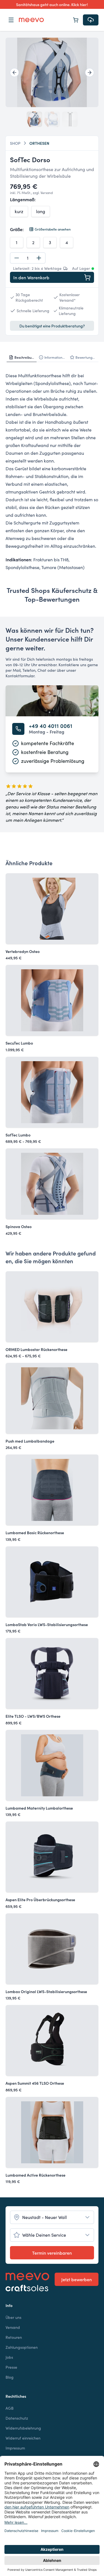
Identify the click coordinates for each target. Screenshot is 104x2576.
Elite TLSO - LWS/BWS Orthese (33, 1716)
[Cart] (76, 20)
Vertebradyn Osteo (23, 951)
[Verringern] (17, 258)
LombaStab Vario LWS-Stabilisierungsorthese (47, 1624)
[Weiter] (90, 73)
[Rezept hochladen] (91, 20)
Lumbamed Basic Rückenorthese (35, 1533)
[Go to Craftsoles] (27, 2288)
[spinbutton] (28, 258)
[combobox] (52, 2217)
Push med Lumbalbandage (30, 1441)
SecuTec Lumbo (19, 1043)
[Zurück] (14, 73)
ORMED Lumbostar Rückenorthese (36, 1349)
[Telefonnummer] (18, 729)
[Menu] (11, 20)
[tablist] (52, 357)
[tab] (22, 357)
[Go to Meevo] (31, 20)
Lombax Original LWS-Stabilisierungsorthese (46, 1991)
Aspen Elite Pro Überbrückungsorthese (40, 1900)
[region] (52, 72)
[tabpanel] (52, 471)
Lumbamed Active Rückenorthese (35, 2175)
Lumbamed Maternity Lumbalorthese (39, 1808)
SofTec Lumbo (18, 1135)
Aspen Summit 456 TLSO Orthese (35, 2083)
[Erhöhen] (39, 258)
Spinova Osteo (19, 1226)
